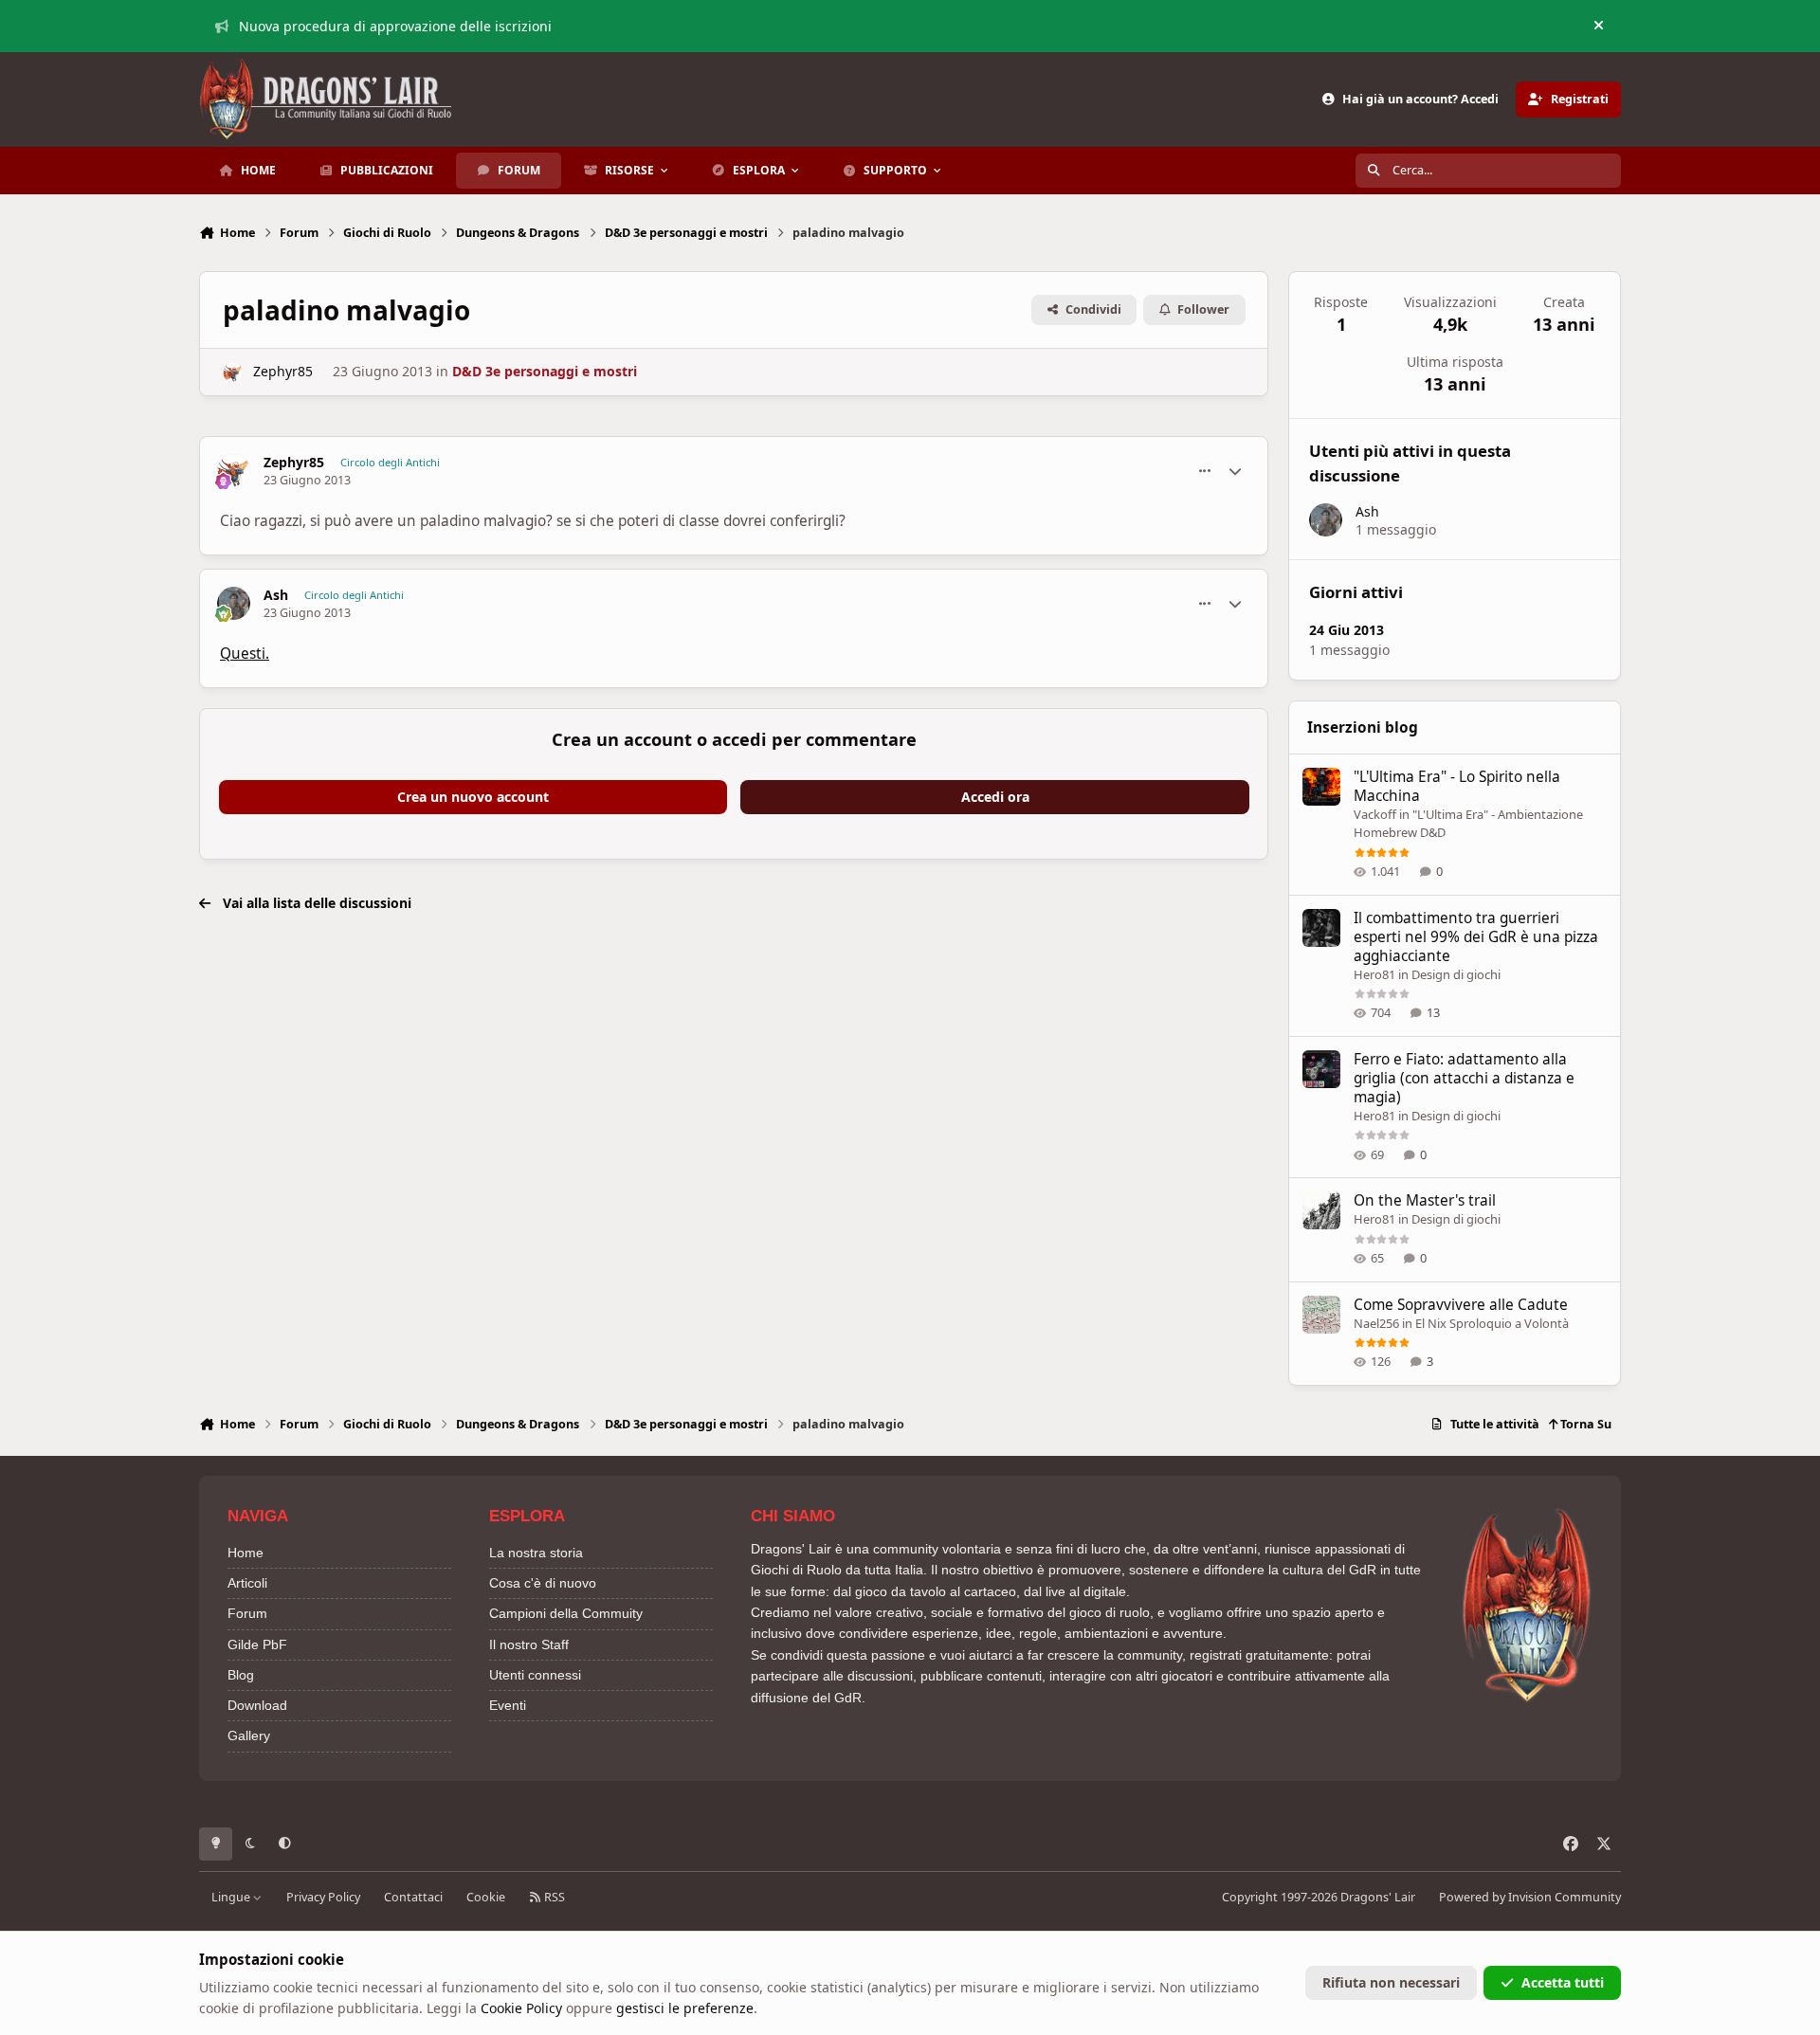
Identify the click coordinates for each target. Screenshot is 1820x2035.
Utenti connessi (535, 1675)
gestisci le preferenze (685, 2008)
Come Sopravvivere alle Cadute (1461, 1305)
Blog (241, 1675)
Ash (276, 595)
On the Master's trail (1425, 1200)
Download (257, 1705)
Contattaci (413, 1897)
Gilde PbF (257, 1644)
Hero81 (1374, 974)
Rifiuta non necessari (1391, 1982)
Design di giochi (1456, 974)
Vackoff (1375, 814)
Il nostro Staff (529, 1644)
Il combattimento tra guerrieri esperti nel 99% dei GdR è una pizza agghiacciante (1476, 937)
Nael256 (1376, 1323)
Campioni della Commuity (566, 1613)
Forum (247, 1613)
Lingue (232, 1897)
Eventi (508, 1705)
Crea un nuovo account (473, 797)
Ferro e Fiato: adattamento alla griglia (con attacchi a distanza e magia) (1464, 1078)
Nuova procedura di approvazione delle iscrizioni (395, 26)
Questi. (245, 654)
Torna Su (1584, 1424)
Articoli (247, 1583)
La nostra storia (536, 1553)
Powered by (1530, 1897)
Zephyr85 (283, 371)
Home (246, 1553)
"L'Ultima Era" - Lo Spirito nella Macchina (1457, 786)
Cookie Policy (521, 2008)
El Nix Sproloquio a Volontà (1492, 1323)
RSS (553, 1897)
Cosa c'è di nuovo (543, 1583)
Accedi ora (995, 797)
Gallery (249, 1735)
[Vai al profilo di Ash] (234, 603)
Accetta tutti (1563, 1982)
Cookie (486, 1897)
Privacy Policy (323, 1897)
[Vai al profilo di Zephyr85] (233, 372)
